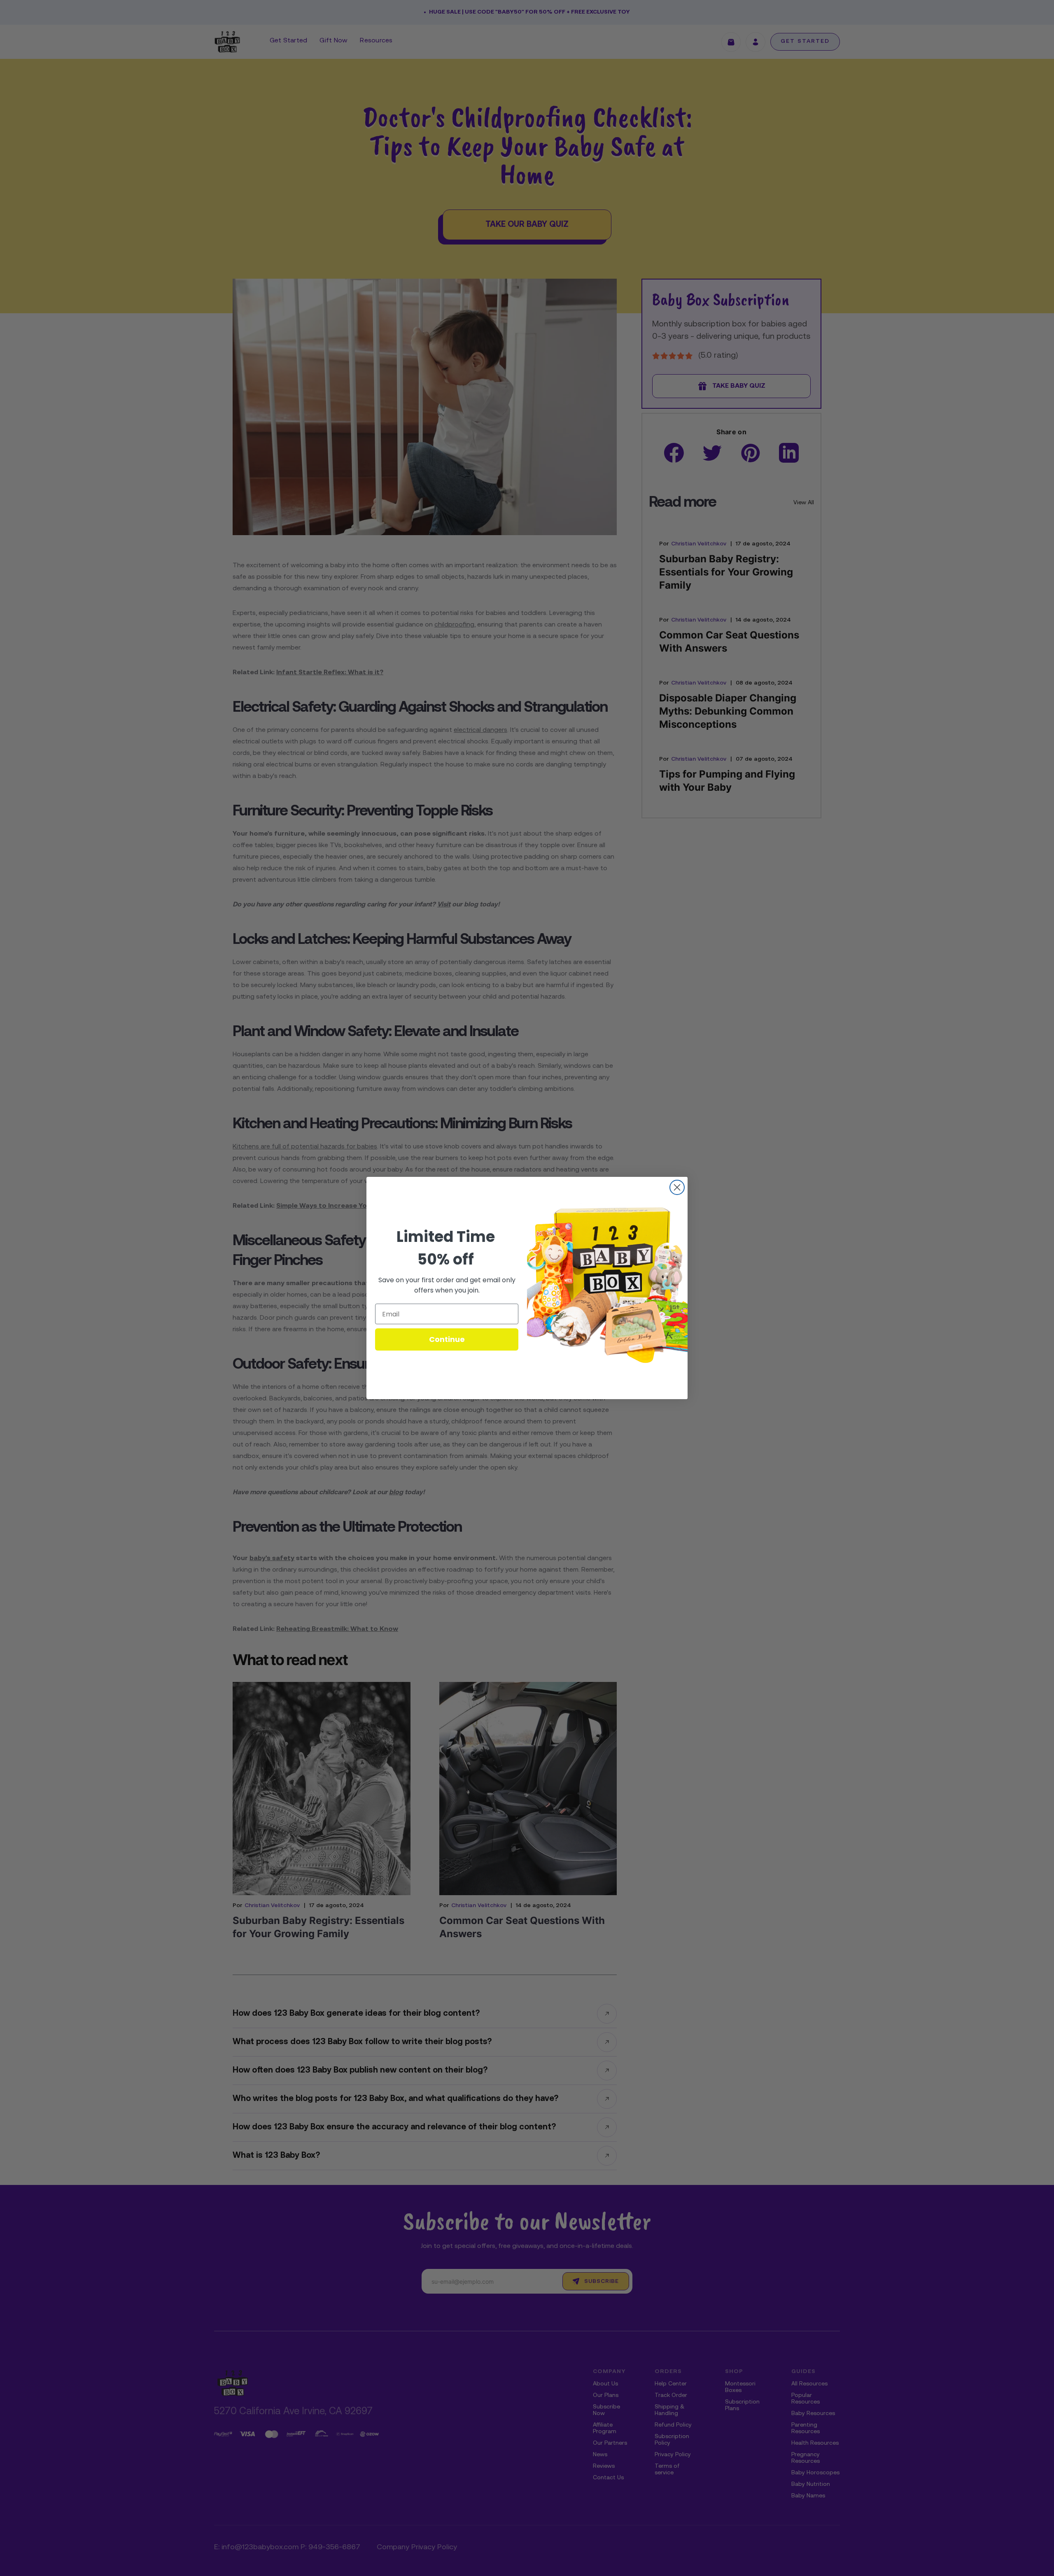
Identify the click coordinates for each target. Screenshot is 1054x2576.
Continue (447, 1339)
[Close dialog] (677, 1187)
